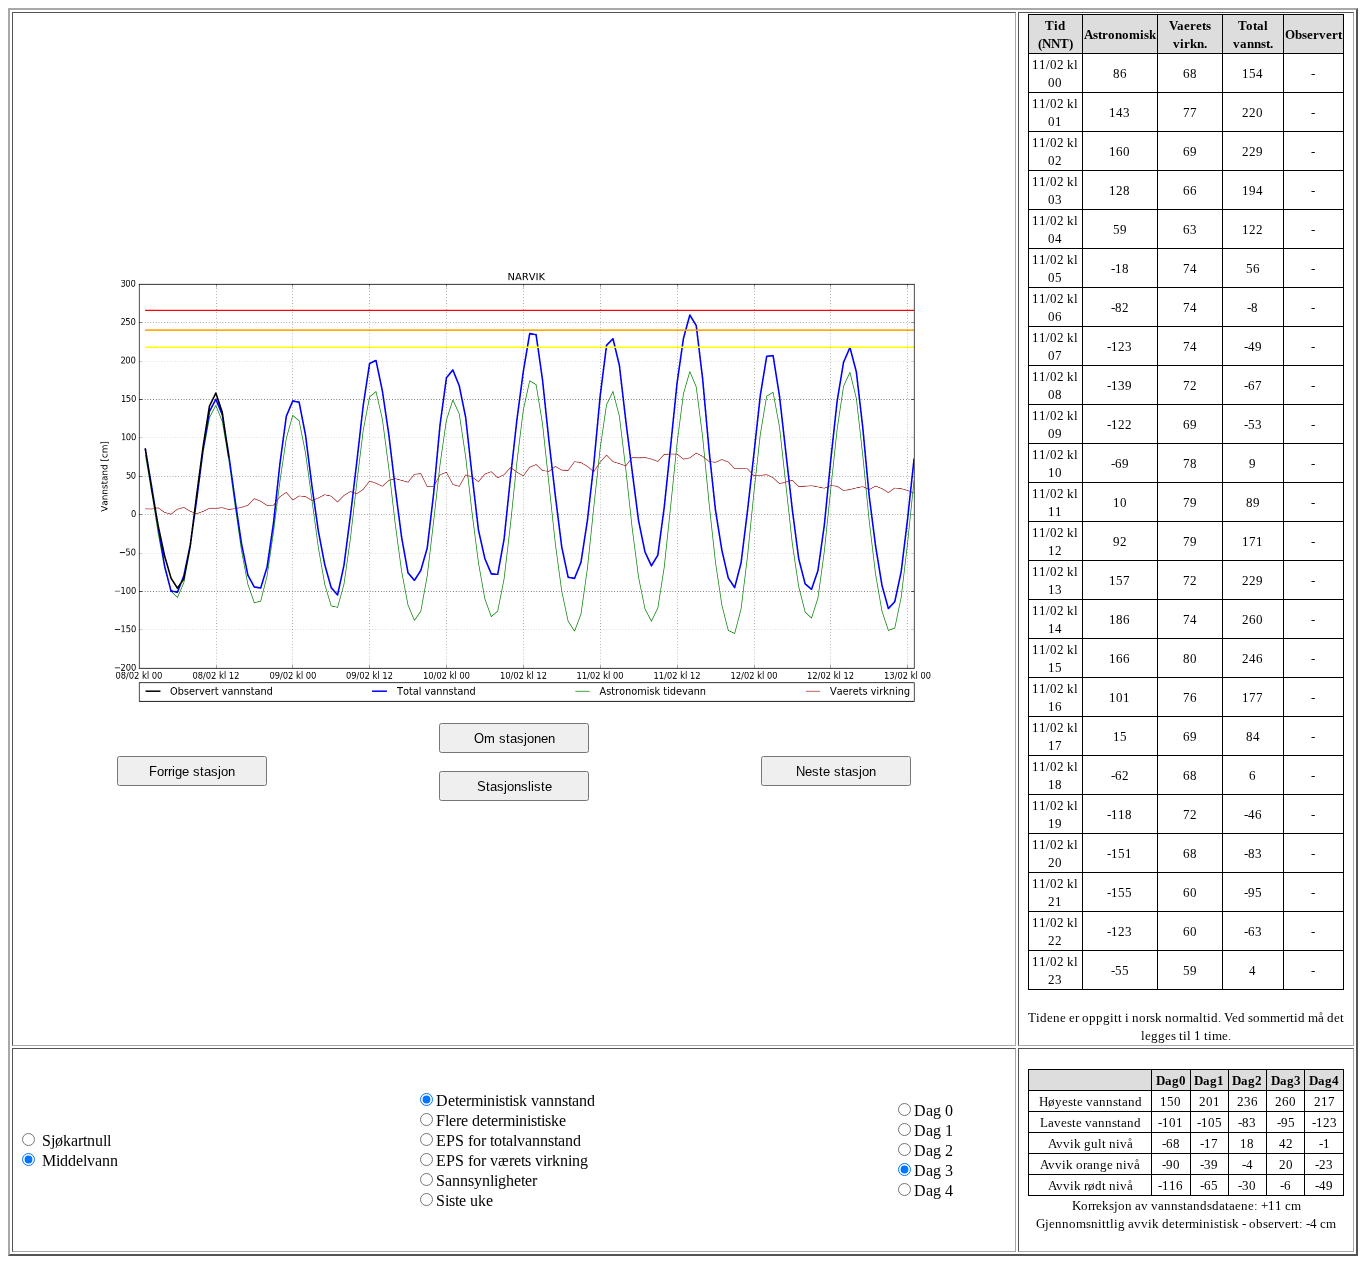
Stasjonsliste (514, 786)
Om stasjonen (514, 738)
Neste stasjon (836, 771)
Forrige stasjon (192, 771)
